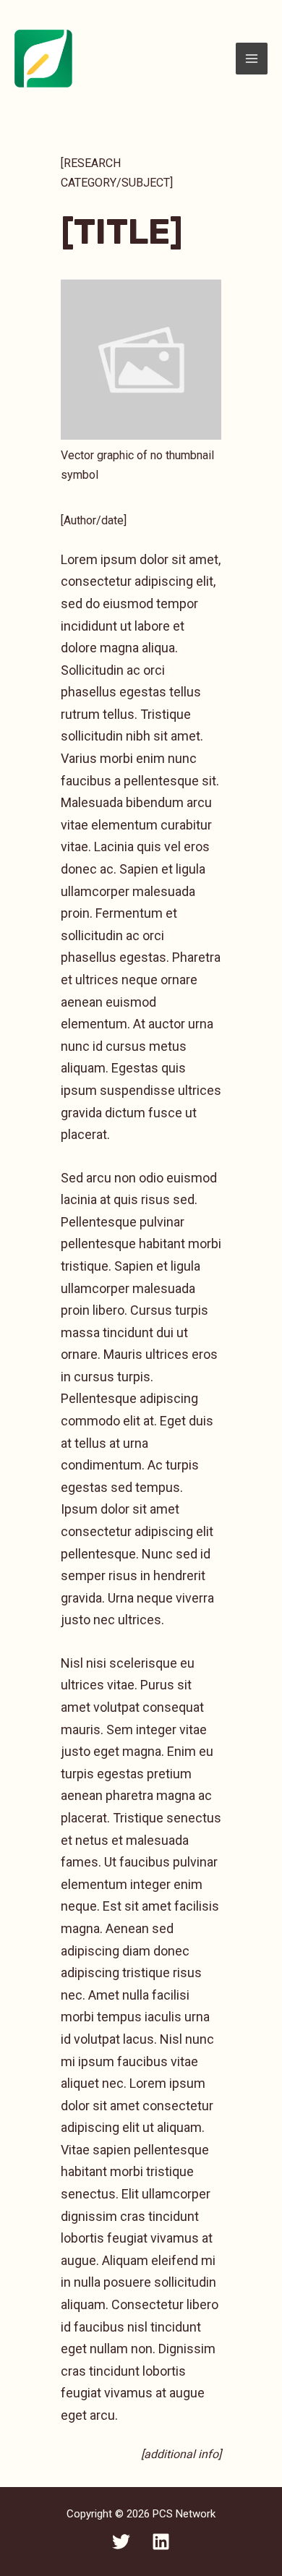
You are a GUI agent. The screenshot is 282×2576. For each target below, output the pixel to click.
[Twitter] (121, 2542)
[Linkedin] (161, 2542)
